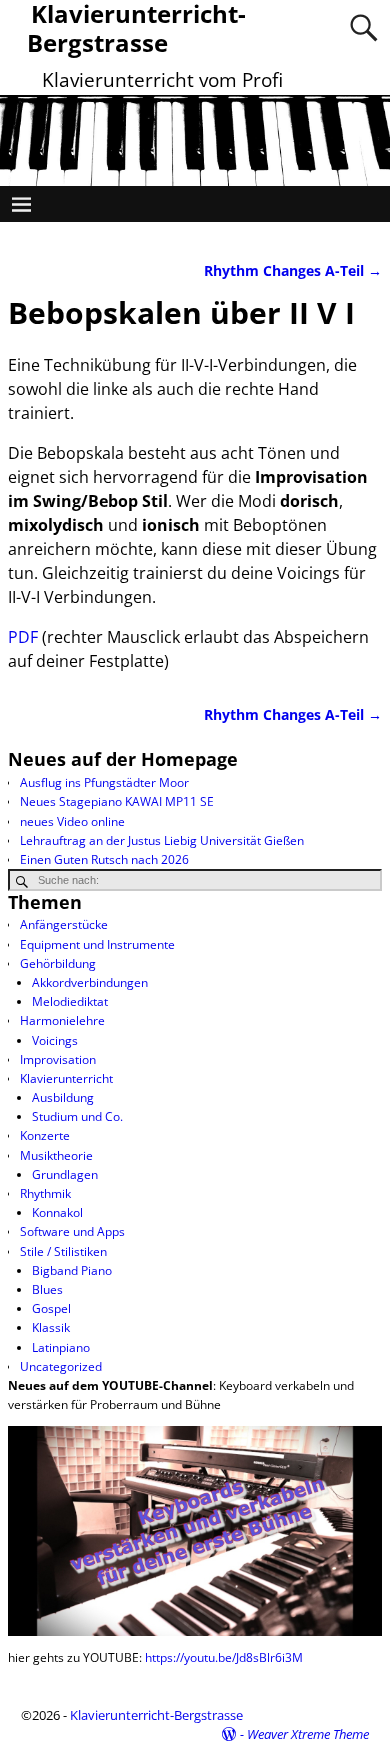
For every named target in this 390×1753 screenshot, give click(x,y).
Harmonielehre (62, 1020)
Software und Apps (72, 1231)
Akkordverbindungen (90, 982)
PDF (23, 637)
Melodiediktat (70, 1001)
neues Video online (72, 821)
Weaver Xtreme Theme (308, 1734)
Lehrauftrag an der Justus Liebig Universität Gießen (162, 840)
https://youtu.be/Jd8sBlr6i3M (224, 1657)
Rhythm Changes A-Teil (293, 270)
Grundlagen (65, 1174)
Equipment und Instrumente (97, 944)
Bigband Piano (72, 1270)
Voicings (55, 1040)
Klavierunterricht (66, 1078)
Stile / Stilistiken (63, 1251)
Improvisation (58, 1059)
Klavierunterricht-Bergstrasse (156, 1715)
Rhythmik (45, 1193)
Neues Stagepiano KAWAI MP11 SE (117, 801)
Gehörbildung (58, 963)
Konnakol (57, 1212)
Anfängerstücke (64, 924)
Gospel (51, 1308)
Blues (47, 1289)
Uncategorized (61, 1366)
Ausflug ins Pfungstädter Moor (104, 782)
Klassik (51, 1327)
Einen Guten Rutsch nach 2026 (104, 859)
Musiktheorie (56, 1155)
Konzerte (45, 1135)
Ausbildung (63, 1097)
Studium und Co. (77, 1116)
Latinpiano (61, 1347)
